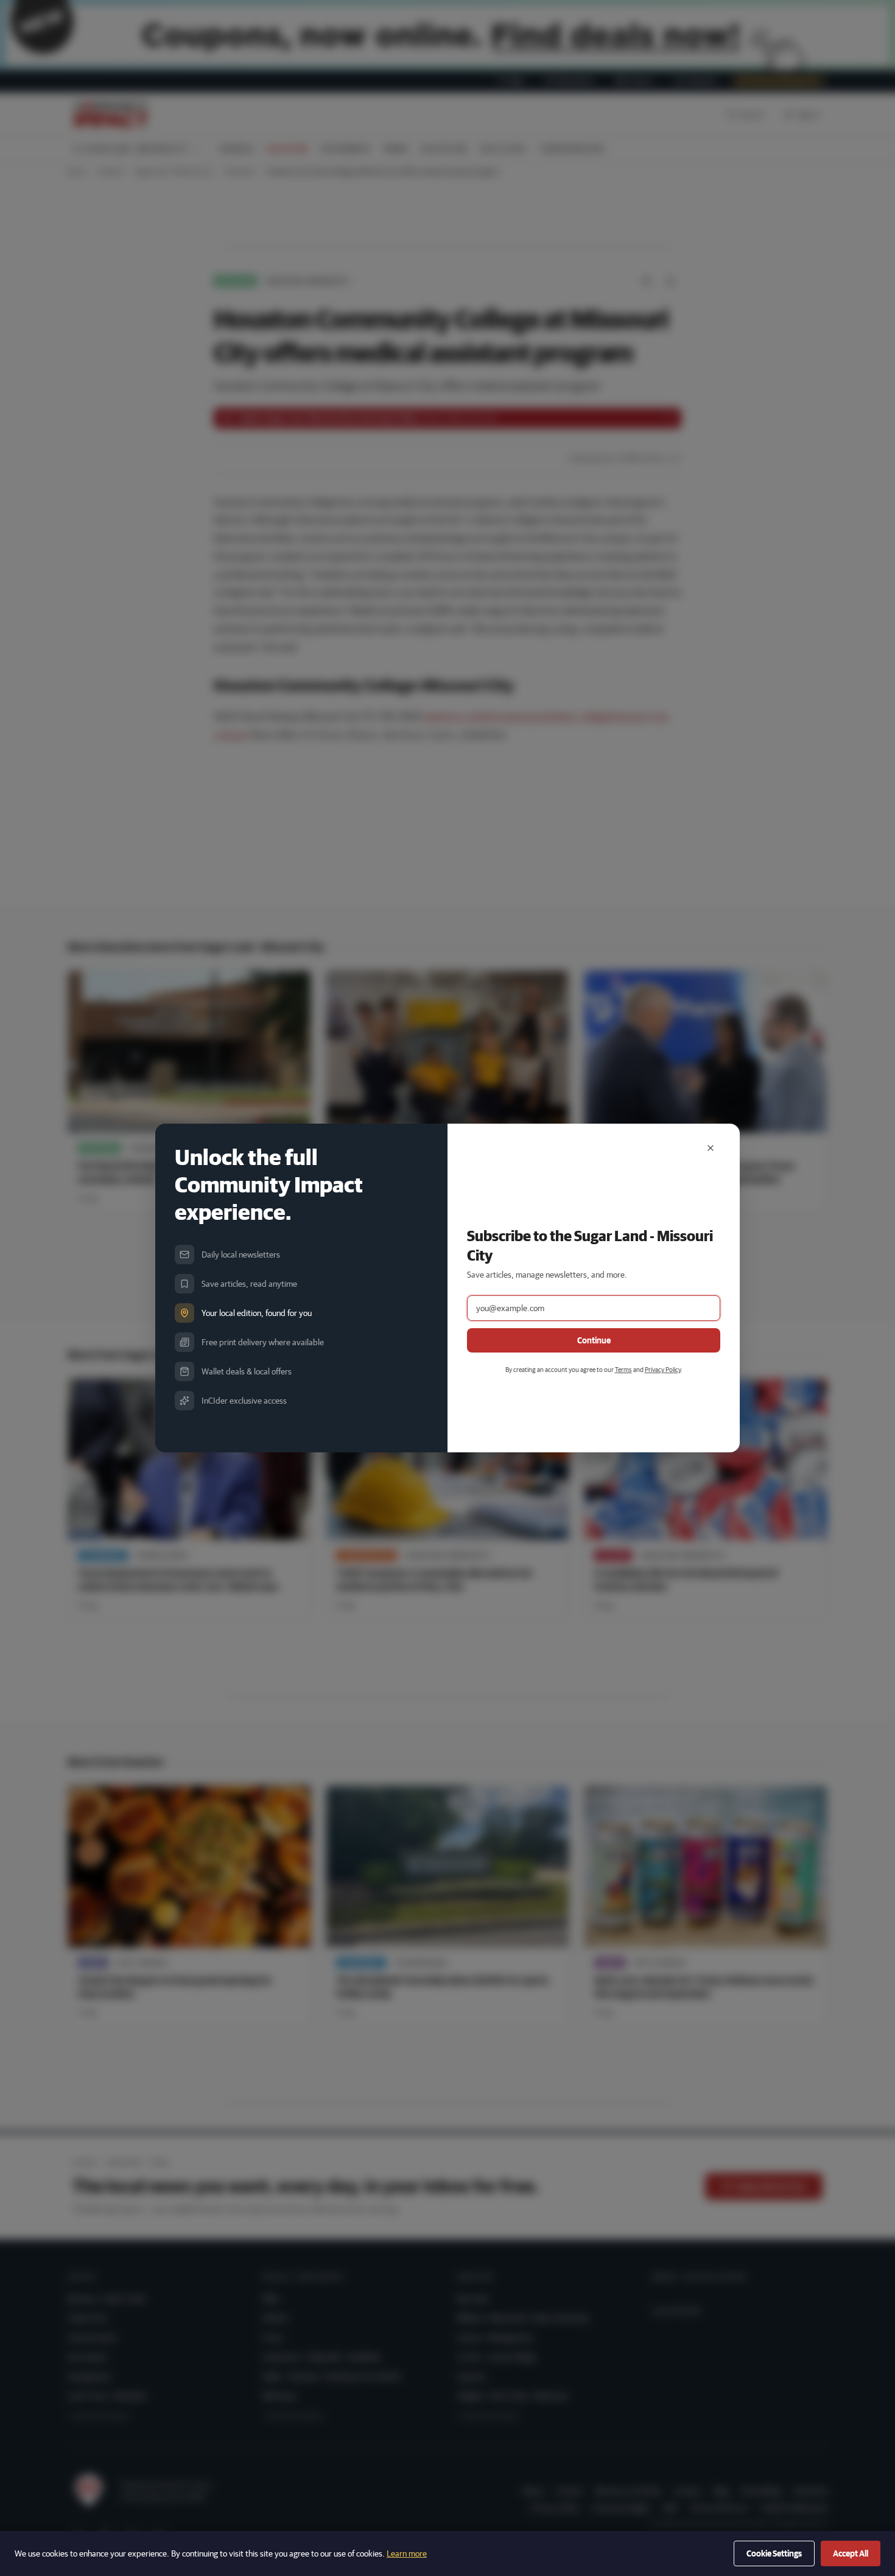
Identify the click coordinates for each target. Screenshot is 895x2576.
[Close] (711, 1148)
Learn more (407, 2553)
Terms (623, 1369)
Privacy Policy (663, 1369)
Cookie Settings (774, 2553)
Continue (594, 1340)
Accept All (851, 2553)
